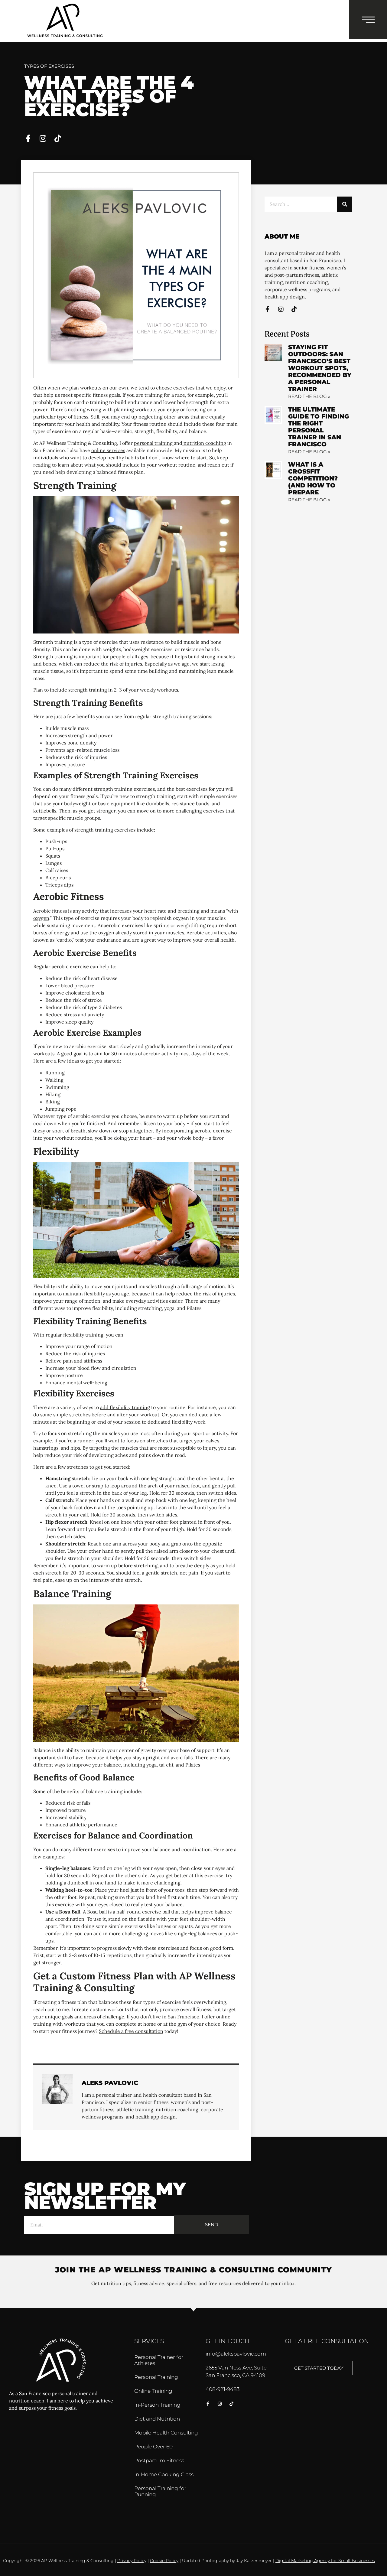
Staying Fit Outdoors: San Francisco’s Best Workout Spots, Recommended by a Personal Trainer (320, 368)
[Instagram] (43, 138)
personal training (154, 443)
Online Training (153, 2391)
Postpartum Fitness (159, 2460)
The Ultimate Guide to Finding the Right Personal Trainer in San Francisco (319, 427)
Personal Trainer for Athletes (159, 2360)
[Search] (345, 204)
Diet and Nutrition (157, 2419)
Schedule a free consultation (131, 2031)
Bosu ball (97, 1912)
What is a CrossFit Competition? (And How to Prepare (313, 478)
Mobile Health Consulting (166, 2433)
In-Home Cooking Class (164, 2474)
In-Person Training (157, 2405)
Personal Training (156, 2377)
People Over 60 (153, 2447)
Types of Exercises (49, 66)
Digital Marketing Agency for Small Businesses (325, 2561)
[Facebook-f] (28, 138)
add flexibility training (125, 1407)
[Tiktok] (58, 138)
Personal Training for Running (160, 2491)
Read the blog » (309, 396)
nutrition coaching (204, 443)
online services (108, 450)
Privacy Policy (132, 2561)
